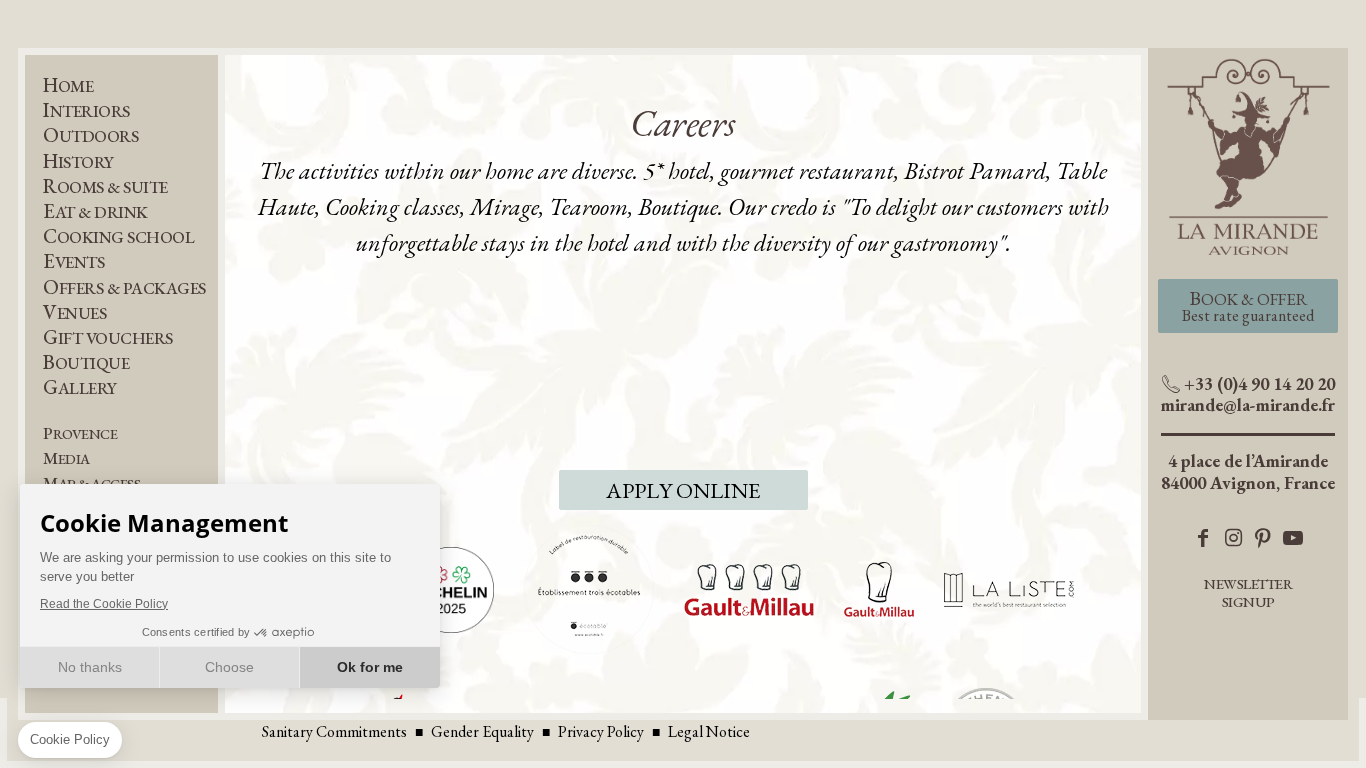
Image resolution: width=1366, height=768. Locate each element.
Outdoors (90, 135)
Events (73, 261)
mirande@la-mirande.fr (1248, 404)
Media (66, 458)
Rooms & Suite (105, 186)
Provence (80, 433)
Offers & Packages (124, 287)
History (78, 161)
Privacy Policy (601, 731)
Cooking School (118, 236)
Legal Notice (709, 731)
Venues (74, 312)
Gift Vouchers (108, 337)
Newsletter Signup (1248, 592)
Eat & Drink (95, 211)
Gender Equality (482, 731)
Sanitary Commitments (334, 731)
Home (68, 85)
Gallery (80, 387)
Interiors (86, 110)
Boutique (86, 362)
